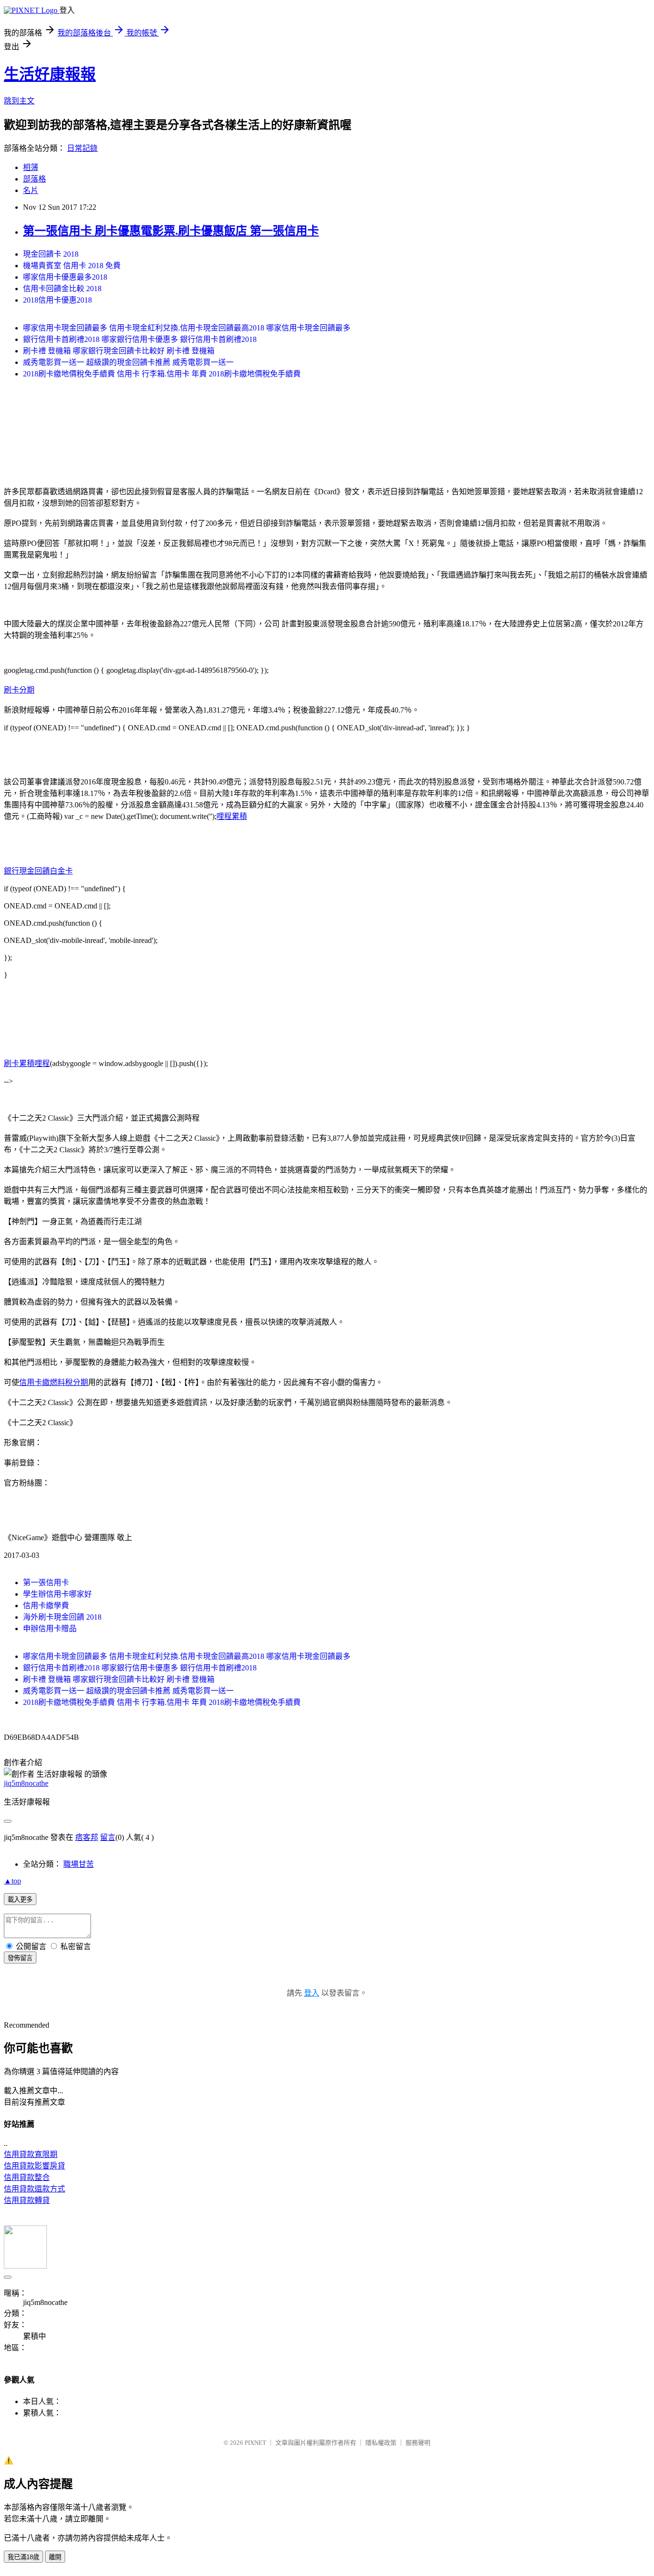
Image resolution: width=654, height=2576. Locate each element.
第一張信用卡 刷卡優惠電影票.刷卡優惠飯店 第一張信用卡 (171, 231)
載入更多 (20, 1900)
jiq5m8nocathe (26, 1783)
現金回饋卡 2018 (51, 254)
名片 (31, 190)
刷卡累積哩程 (27, 1063)
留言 (108, 1837)
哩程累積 (232, 816)
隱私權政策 (381, 2443)
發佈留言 (20, 1958)
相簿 (31, 167)
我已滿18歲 (23, 2557)
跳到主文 (19, 101)
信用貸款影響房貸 (34, 2166)
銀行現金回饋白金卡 (38, 871)
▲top (12, 1881)
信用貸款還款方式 (34, 2189)
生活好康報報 (50, 74)
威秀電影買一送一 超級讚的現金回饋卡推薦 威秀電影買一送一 (128, 362)
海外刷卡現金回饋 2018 (62, 1617)
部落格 (34, 179)
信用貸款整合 (27, 2177)
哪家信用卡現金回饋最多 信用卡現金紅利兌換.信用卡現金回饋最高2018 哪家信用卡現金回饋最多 (187, 328)
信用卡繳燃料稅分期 (54, 1382)
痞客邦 (87, 1837)
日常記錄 (82, 148)
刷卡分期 (19, 690)
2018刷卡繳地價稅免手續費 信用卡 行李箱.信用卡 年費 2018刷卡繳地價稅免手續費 (162, 374)
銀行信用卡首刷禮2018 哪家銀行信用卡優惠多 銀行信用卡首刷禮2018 (140, 339)
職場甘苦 (79, 1864)
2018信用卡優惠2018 (57, 300)
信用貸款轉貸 (27, 2200)
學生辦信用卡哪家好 (57, 1594)
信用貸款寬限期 (31, 2154)
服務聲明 (418, 2443)
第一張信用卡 (46, 1583)
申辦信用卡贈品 (50, 1628)
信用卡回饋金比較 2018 (62, 289)
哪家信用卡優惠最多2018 (65, 277)
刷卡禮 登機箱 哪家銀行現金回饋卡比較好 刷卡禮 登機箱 (119, 351)
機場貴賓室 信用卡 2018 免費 (72, 266)
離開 (55, 2557)
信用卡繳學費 (46, 1606)
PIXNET (255, 2443)
